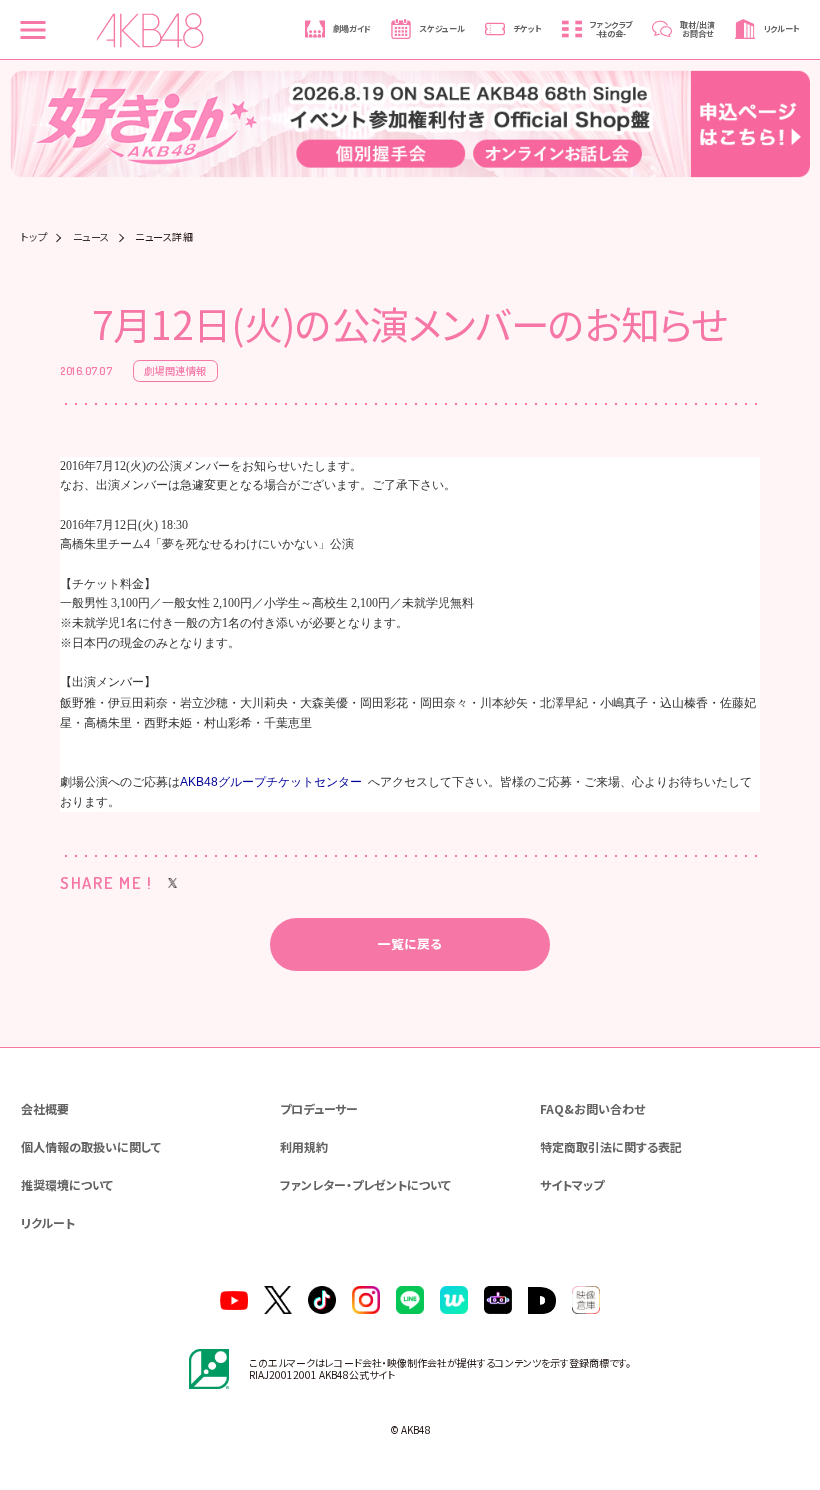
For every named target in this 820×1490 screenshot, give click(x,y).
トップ (34, 237)
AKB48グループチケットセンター (271, 782)
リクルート (48, 1222)
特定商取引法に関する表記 (611, 1146)
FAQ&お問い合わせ (592, 1108)
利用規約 (304, 1146)
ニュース (91, 237)
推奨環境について (67, 1184)
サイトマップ (572, 1184)
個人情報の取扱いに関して (91, 1146)
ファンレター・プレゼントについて (365, 1184)
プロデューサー (319, 1108)
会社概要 (45, 1108)
